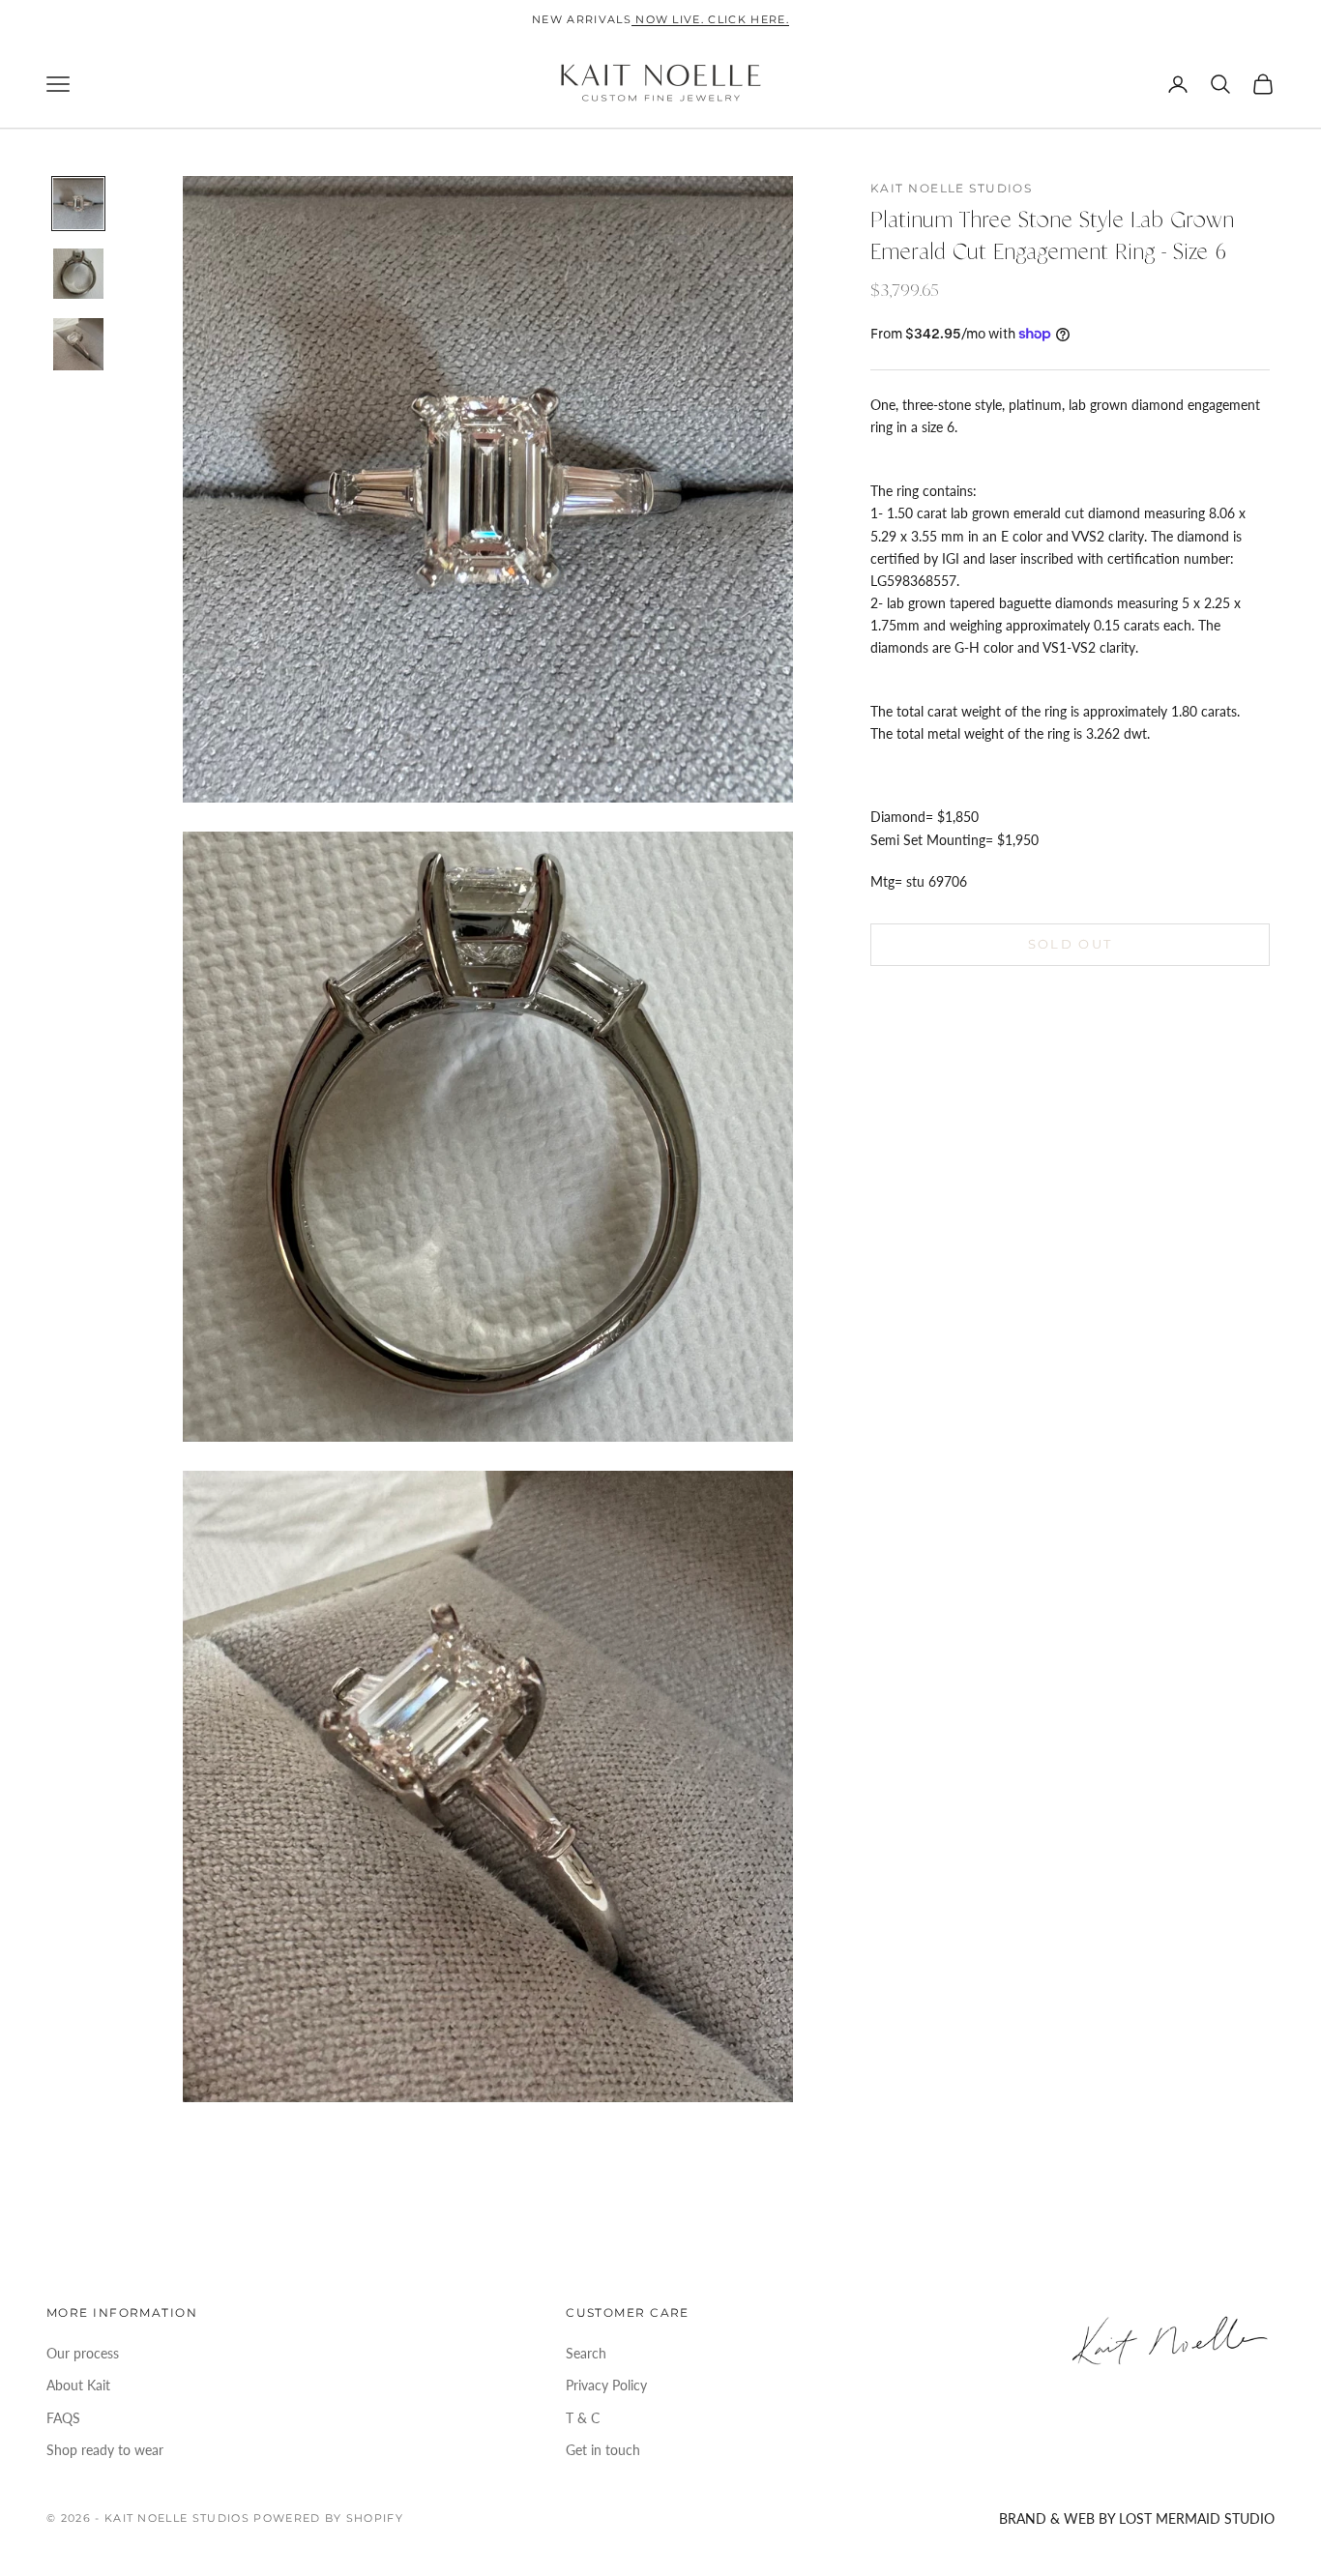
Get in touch (603, 2450)
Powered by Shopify (328, 2518)
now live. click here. (710, 19)
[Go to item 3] (78, 344)
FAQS (63, 2418)
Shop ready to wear (105, 2450)
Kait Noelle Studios (951, 188)
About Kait (78, 2385)
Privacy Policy (606, 2385)
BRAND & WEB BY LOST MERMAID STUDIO (1137, 2518)
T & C (583, 2418)
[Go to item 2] (78, 274)
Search (586, 2353)
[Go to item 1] (78, 204)
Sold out (1071, 944)
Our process (83, 2353)
